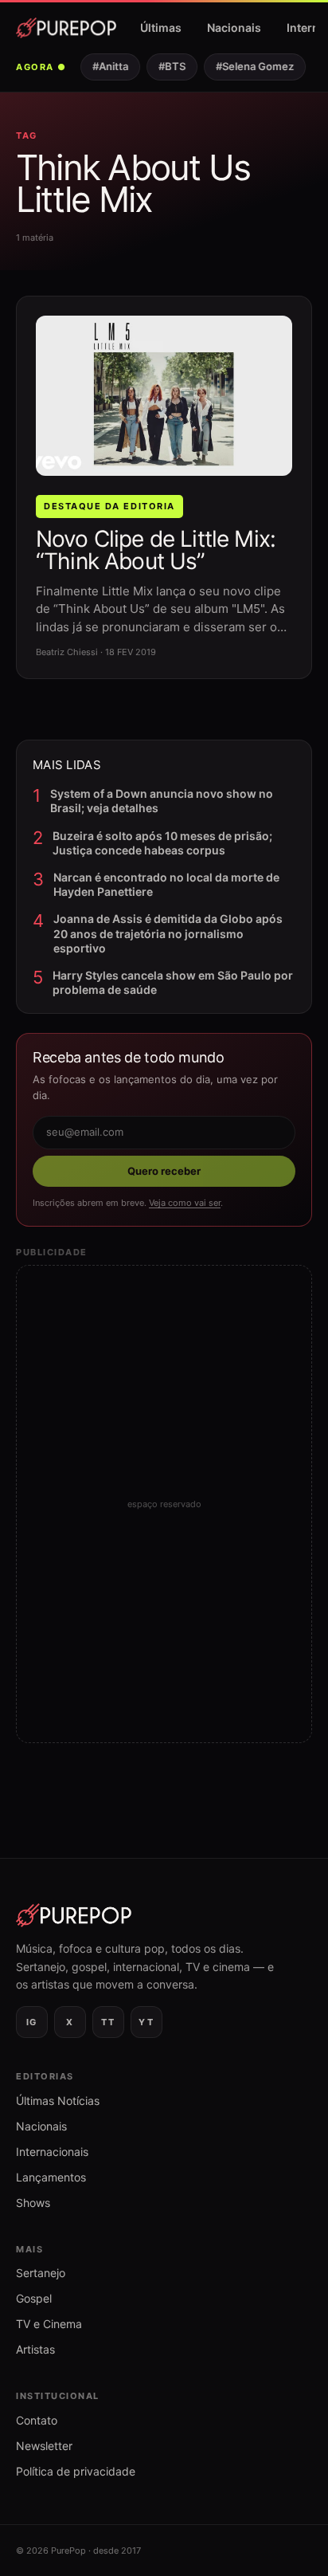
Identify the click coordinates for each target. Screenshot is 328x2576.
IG (32, 2022)
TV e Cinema (49, 2324)
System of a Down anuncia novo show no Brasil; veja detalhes (162, 801)
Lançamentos (51, 2177)
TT (108, 2022)
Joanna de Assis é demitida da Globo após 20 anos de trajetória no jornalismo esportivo (168, 933)
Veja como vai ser (185, 1203)
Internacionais (52, 2152)
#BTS (167, 66)
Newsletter (44, 2446)
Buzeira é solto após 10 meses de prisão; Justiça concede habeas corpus (162, 843)
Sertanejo (41, 2273)
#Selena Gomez (250, 66)
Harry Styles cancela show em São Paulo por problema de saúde (173, 982)
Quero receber (164, 1171)
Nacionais (234, 27)
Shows (33, 2203)
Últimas (161, 27)
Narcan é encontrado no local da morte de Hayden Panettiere (166, 884)
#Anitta (105, 66)
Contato (37, 2420)
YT (146, 2022)
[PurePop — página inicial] (66, 28)
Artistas (35, 2349)
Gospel (34, 2298)
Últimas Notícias (58, 2101)
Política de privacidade (76, 2471)
